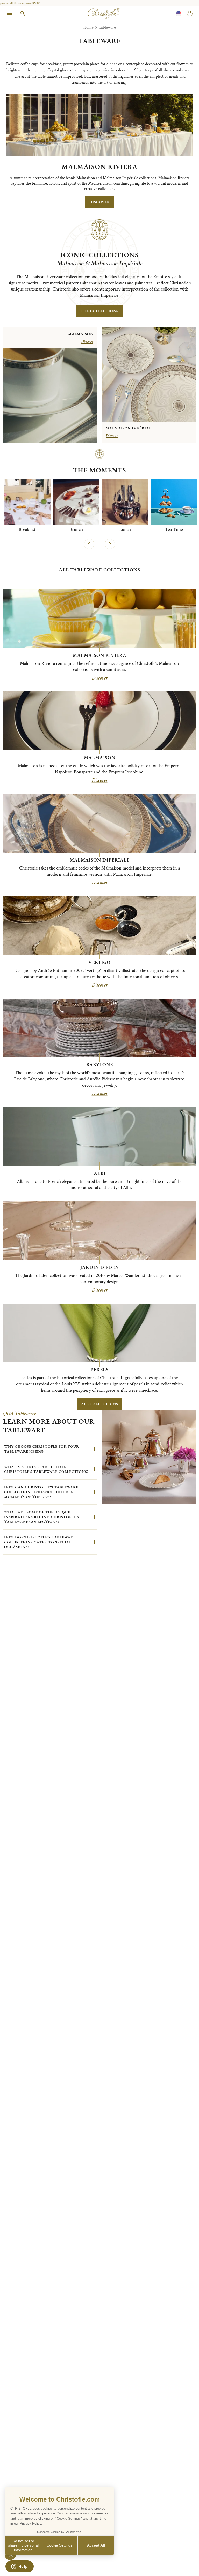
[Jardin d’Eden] (99, 1231)
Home (88, 28)
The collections (99, 311)
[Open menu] (9, 13)
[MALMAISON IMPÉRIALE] (99, 823)
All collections (100, 1404)
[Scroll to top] (184, 2561)
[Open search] (23, 13)
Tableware (107, 28)
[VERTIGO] (99, 926)
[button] (89, 544)
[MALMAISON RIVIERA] (99, 619)
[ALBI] (99, 1137)
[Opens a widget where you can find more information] (19, 2567)
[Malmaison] (99, 721)
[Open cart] (190, 13)
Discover (100, 678)
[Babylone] (99, 1028)
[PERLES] (99, 1333)
